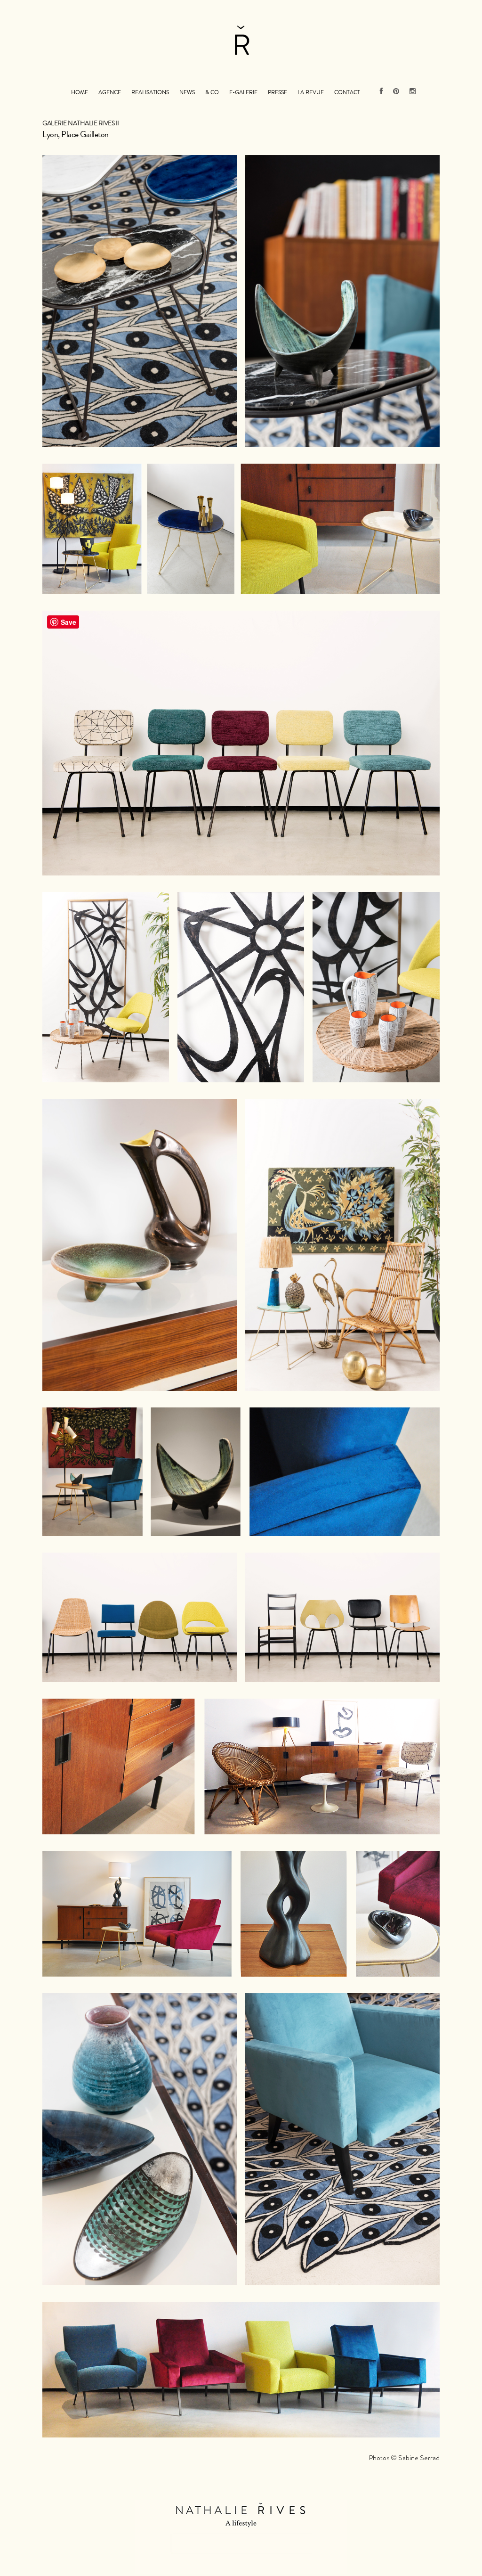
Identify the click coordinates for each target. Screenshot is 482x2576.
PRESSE (277, 92)
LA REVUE (311, 92)
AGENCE (110, 92)
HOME (80, 92)
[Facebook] (381, 86)
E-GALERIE (243, 92)
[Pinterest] (396, 86)
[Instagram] (410, 86)
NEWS (187, 92)
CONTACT (347, 92)
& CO (212, 92)
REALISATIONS (150, 92)
